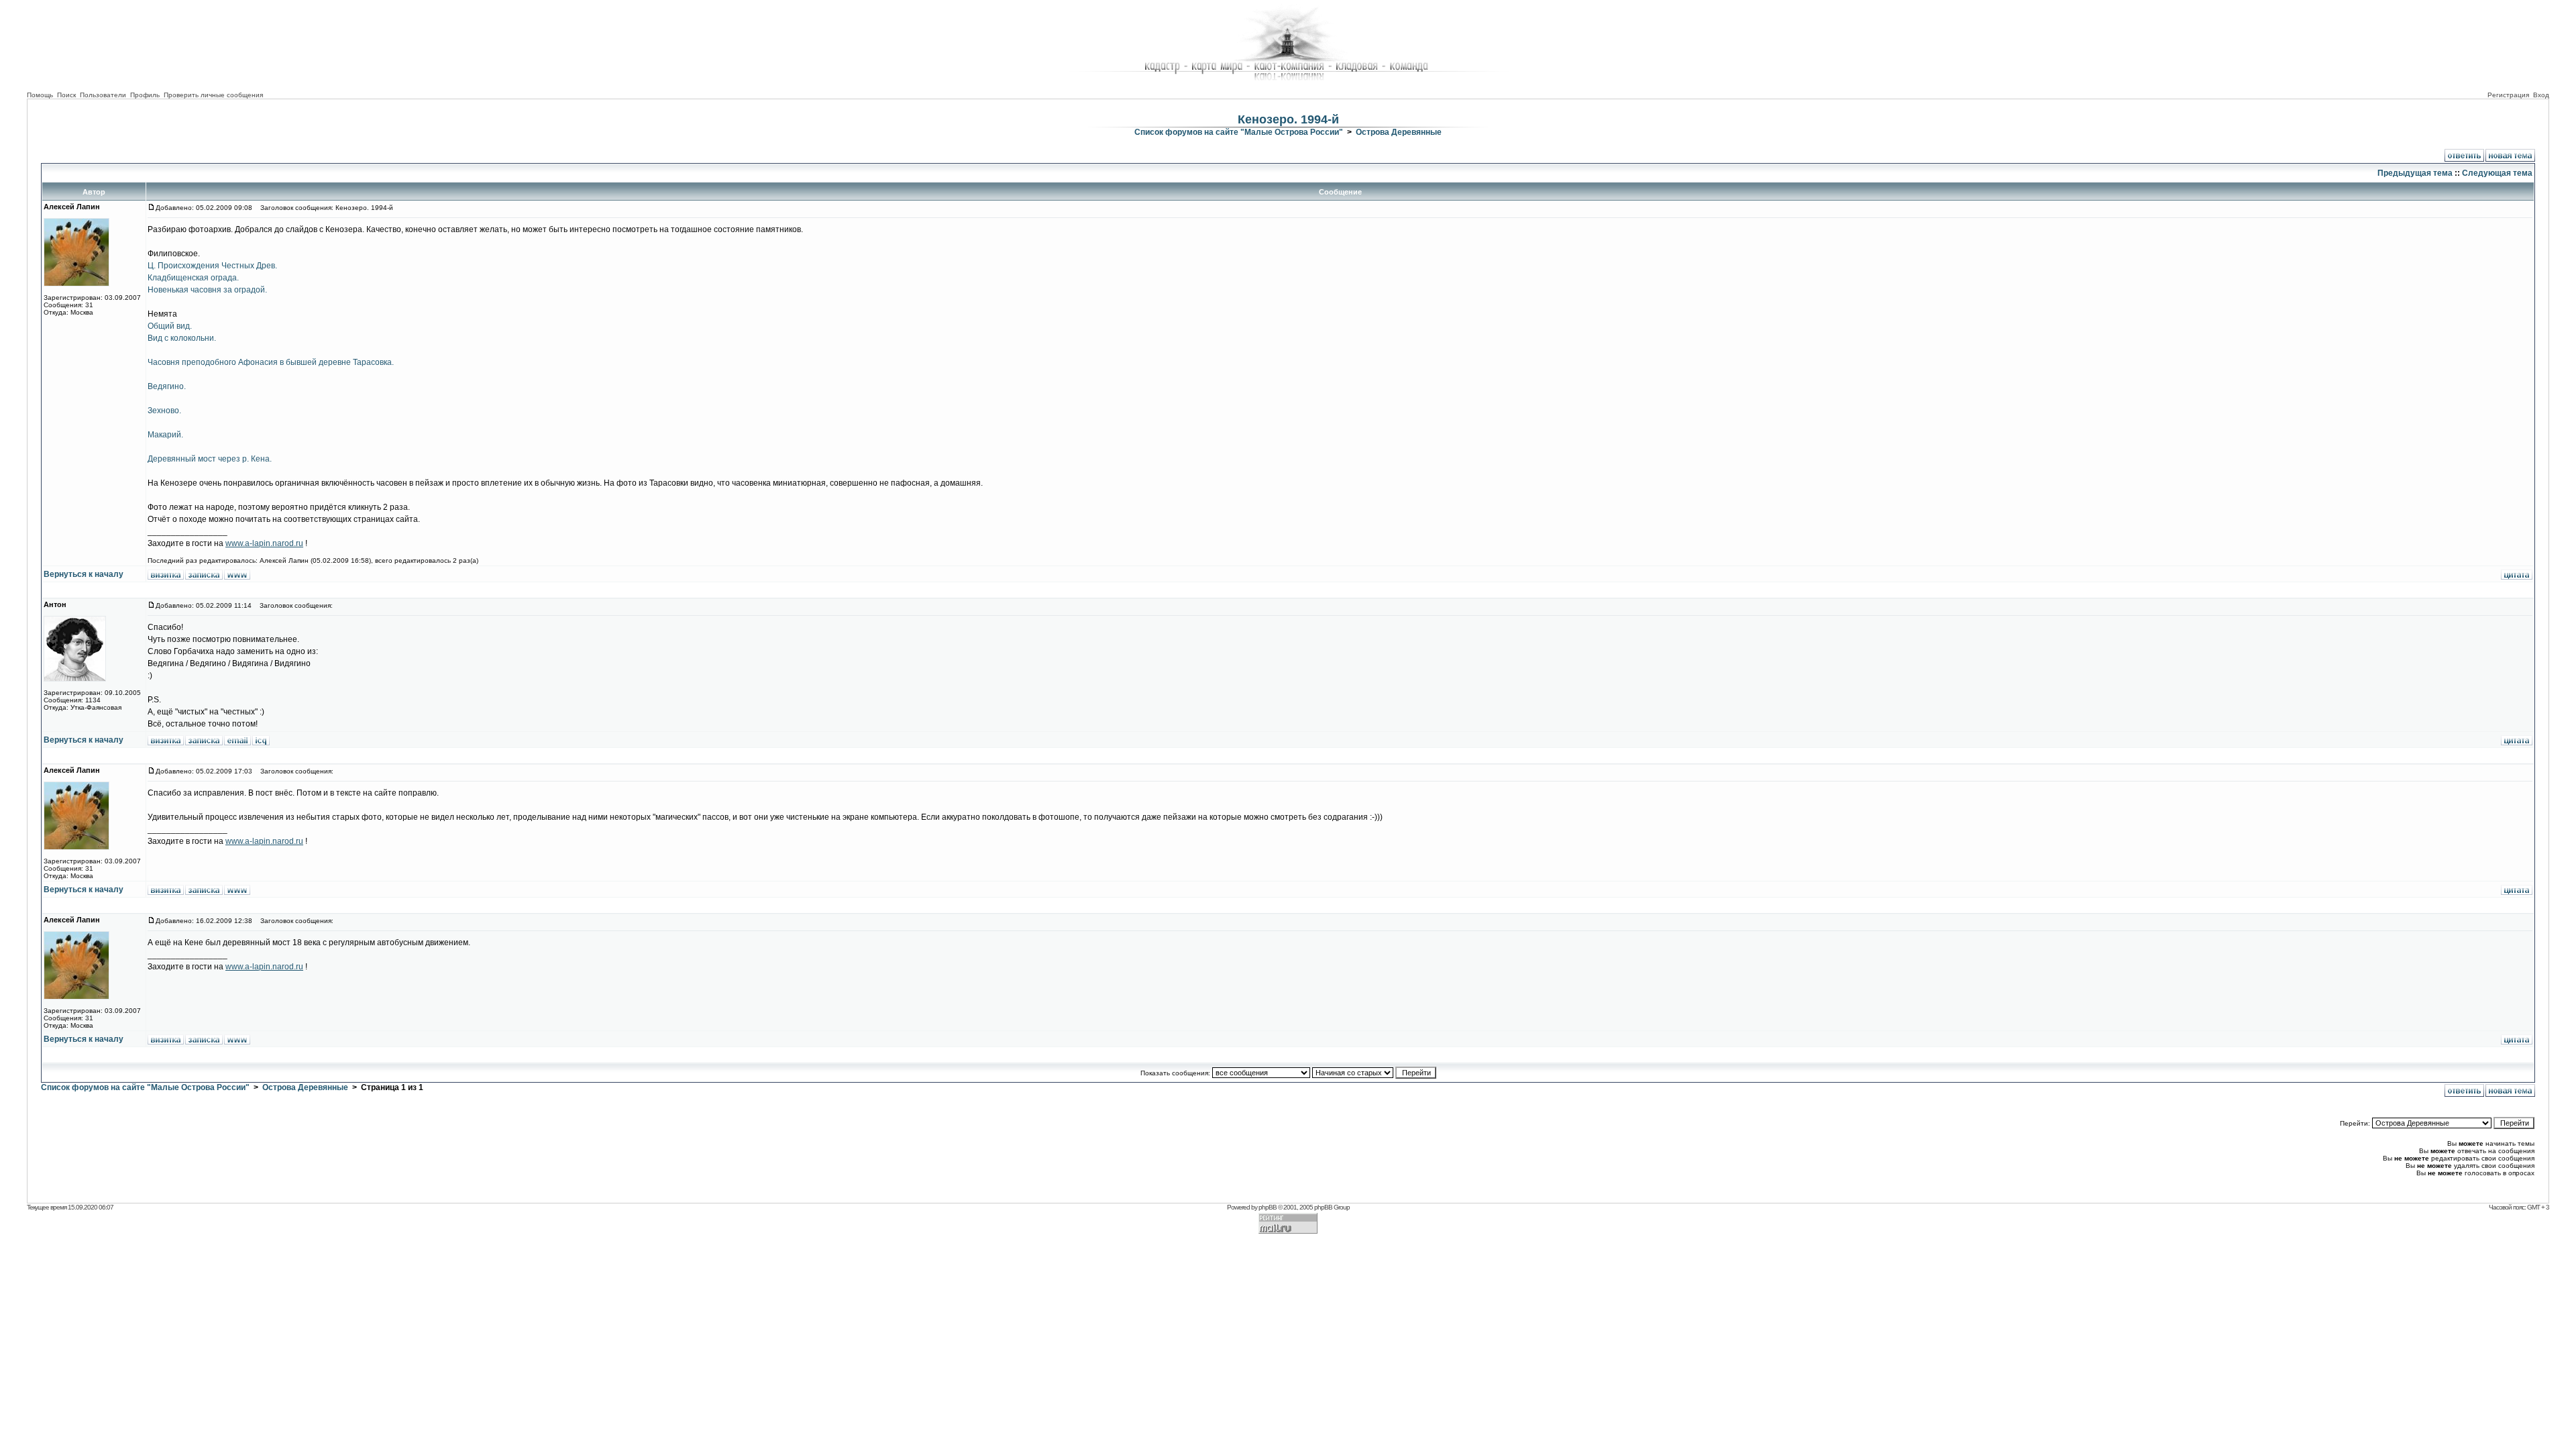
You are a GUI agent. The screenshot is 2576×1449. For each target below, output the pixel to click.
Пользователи (103, 95)
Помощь (40, 95)
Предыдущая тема (2415, 173)
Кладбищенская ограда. (193, 278)
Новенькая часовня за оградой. (207, 290)
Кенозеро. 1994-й (1288, 119)
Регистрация (2508, 95)
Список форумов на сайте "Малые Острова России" (1239, 132)
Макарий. (165, 435)
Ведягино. (167, 386)
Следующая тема (2497, 173)
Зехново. (164, 411)
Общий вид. (170, 326)
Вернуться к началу (84, 574)
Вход (2541, 95)
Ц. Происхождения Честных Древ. (212, 266)
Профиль (145, 95)
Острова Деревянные (1399, 132)
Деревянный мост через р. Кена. (210, 459)
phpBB (1268, 1207)
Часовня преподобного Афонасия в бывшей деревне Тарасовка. (271, 362)
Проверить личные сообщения (213, 95)
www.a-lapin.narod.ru (264, 543)
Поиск (66, 95)
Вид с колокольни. (182, 338)
